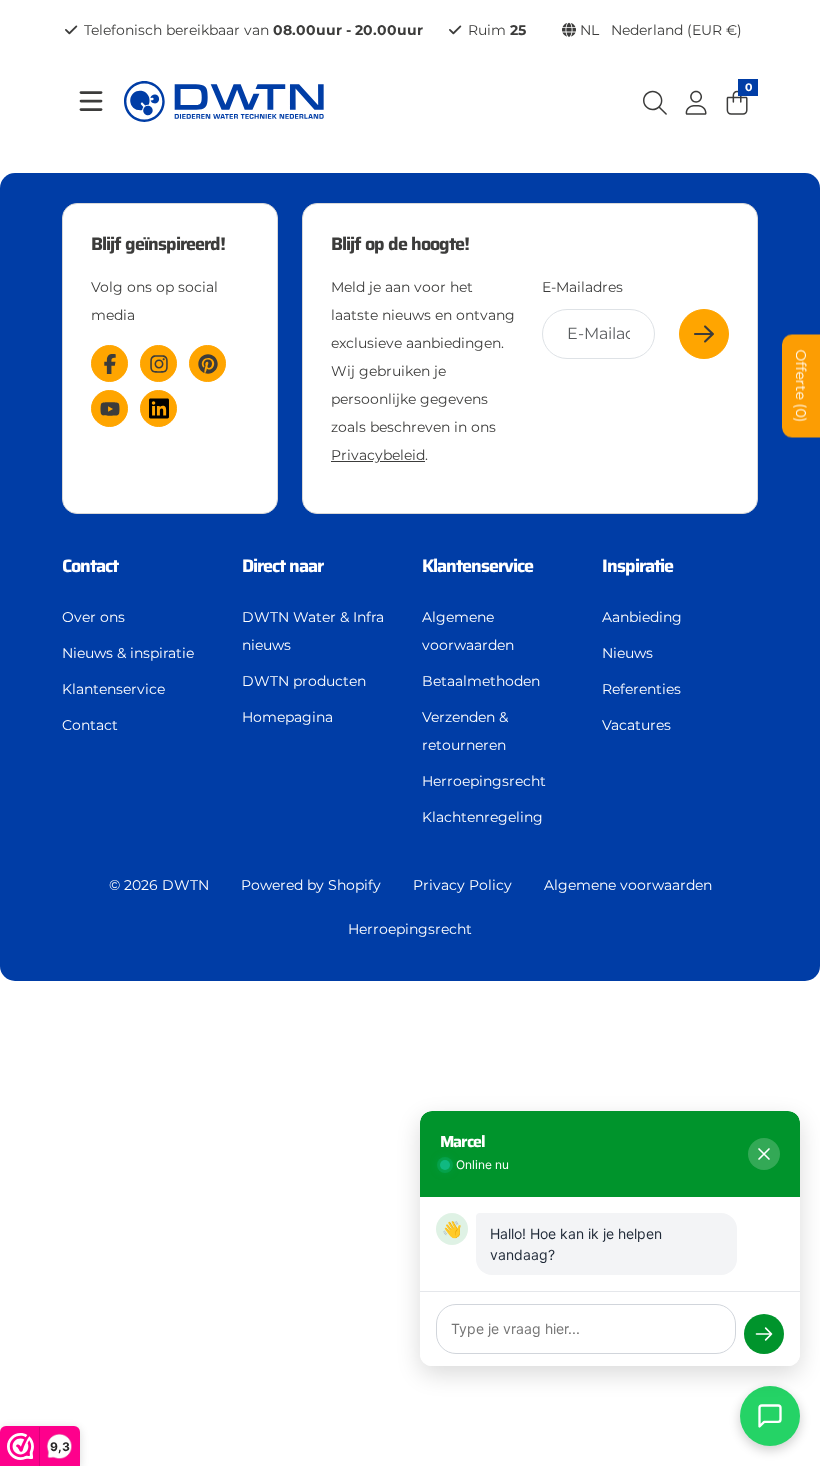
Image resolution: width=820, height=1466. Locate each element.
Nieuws (627, 653)
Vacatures (636, 725)
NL (659, 30)
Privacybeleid (378, 455)
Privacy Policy (462, 885)
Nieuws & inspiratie (128, 653)
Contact (90, 725)
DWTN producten (304, 681)
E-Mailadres (582, 287)
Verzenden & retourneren (465, 731)
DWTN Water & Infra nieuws (313, 631)
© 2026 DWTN (159, 885)
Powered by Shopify (311, 885)
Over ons (93, 617)
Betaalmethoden (481, 681)
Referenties (641, 689)
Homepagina (287, 717)
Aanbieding (642, 617)
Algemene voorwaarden (468, 631)
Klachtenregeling (482, 817)
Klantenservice (113, 689)
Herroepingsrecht (484, 781)
